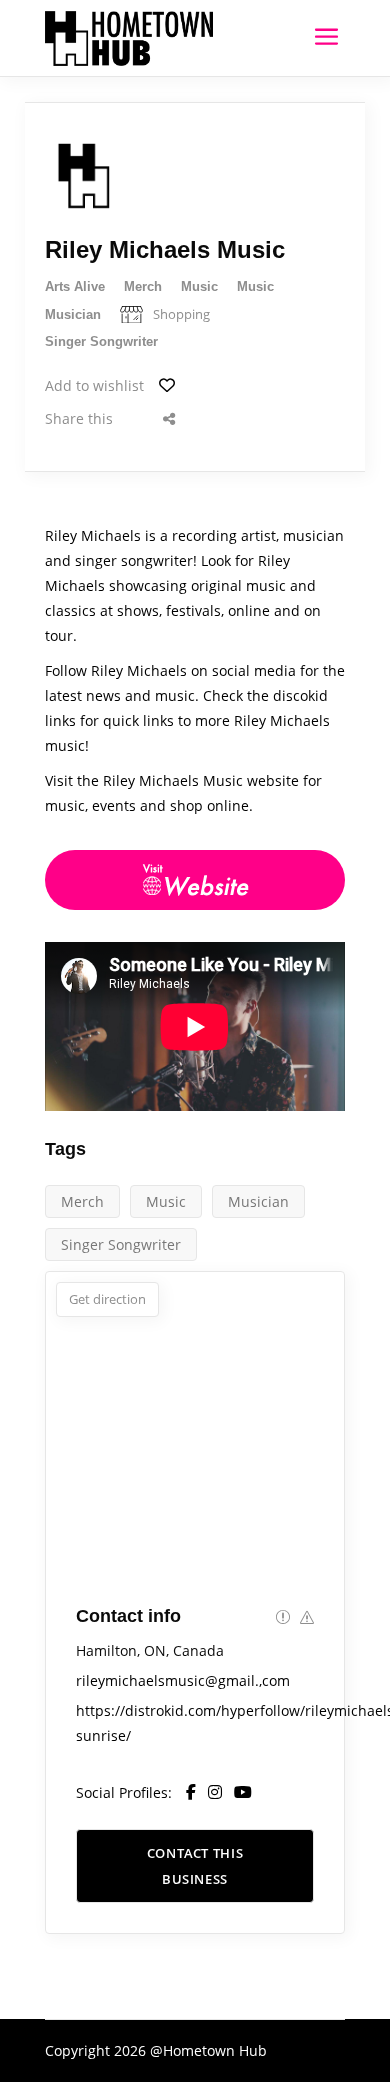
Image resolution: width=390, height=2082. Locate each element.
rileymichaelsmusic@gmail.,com (183, 1680)
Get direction (107, 1299)
